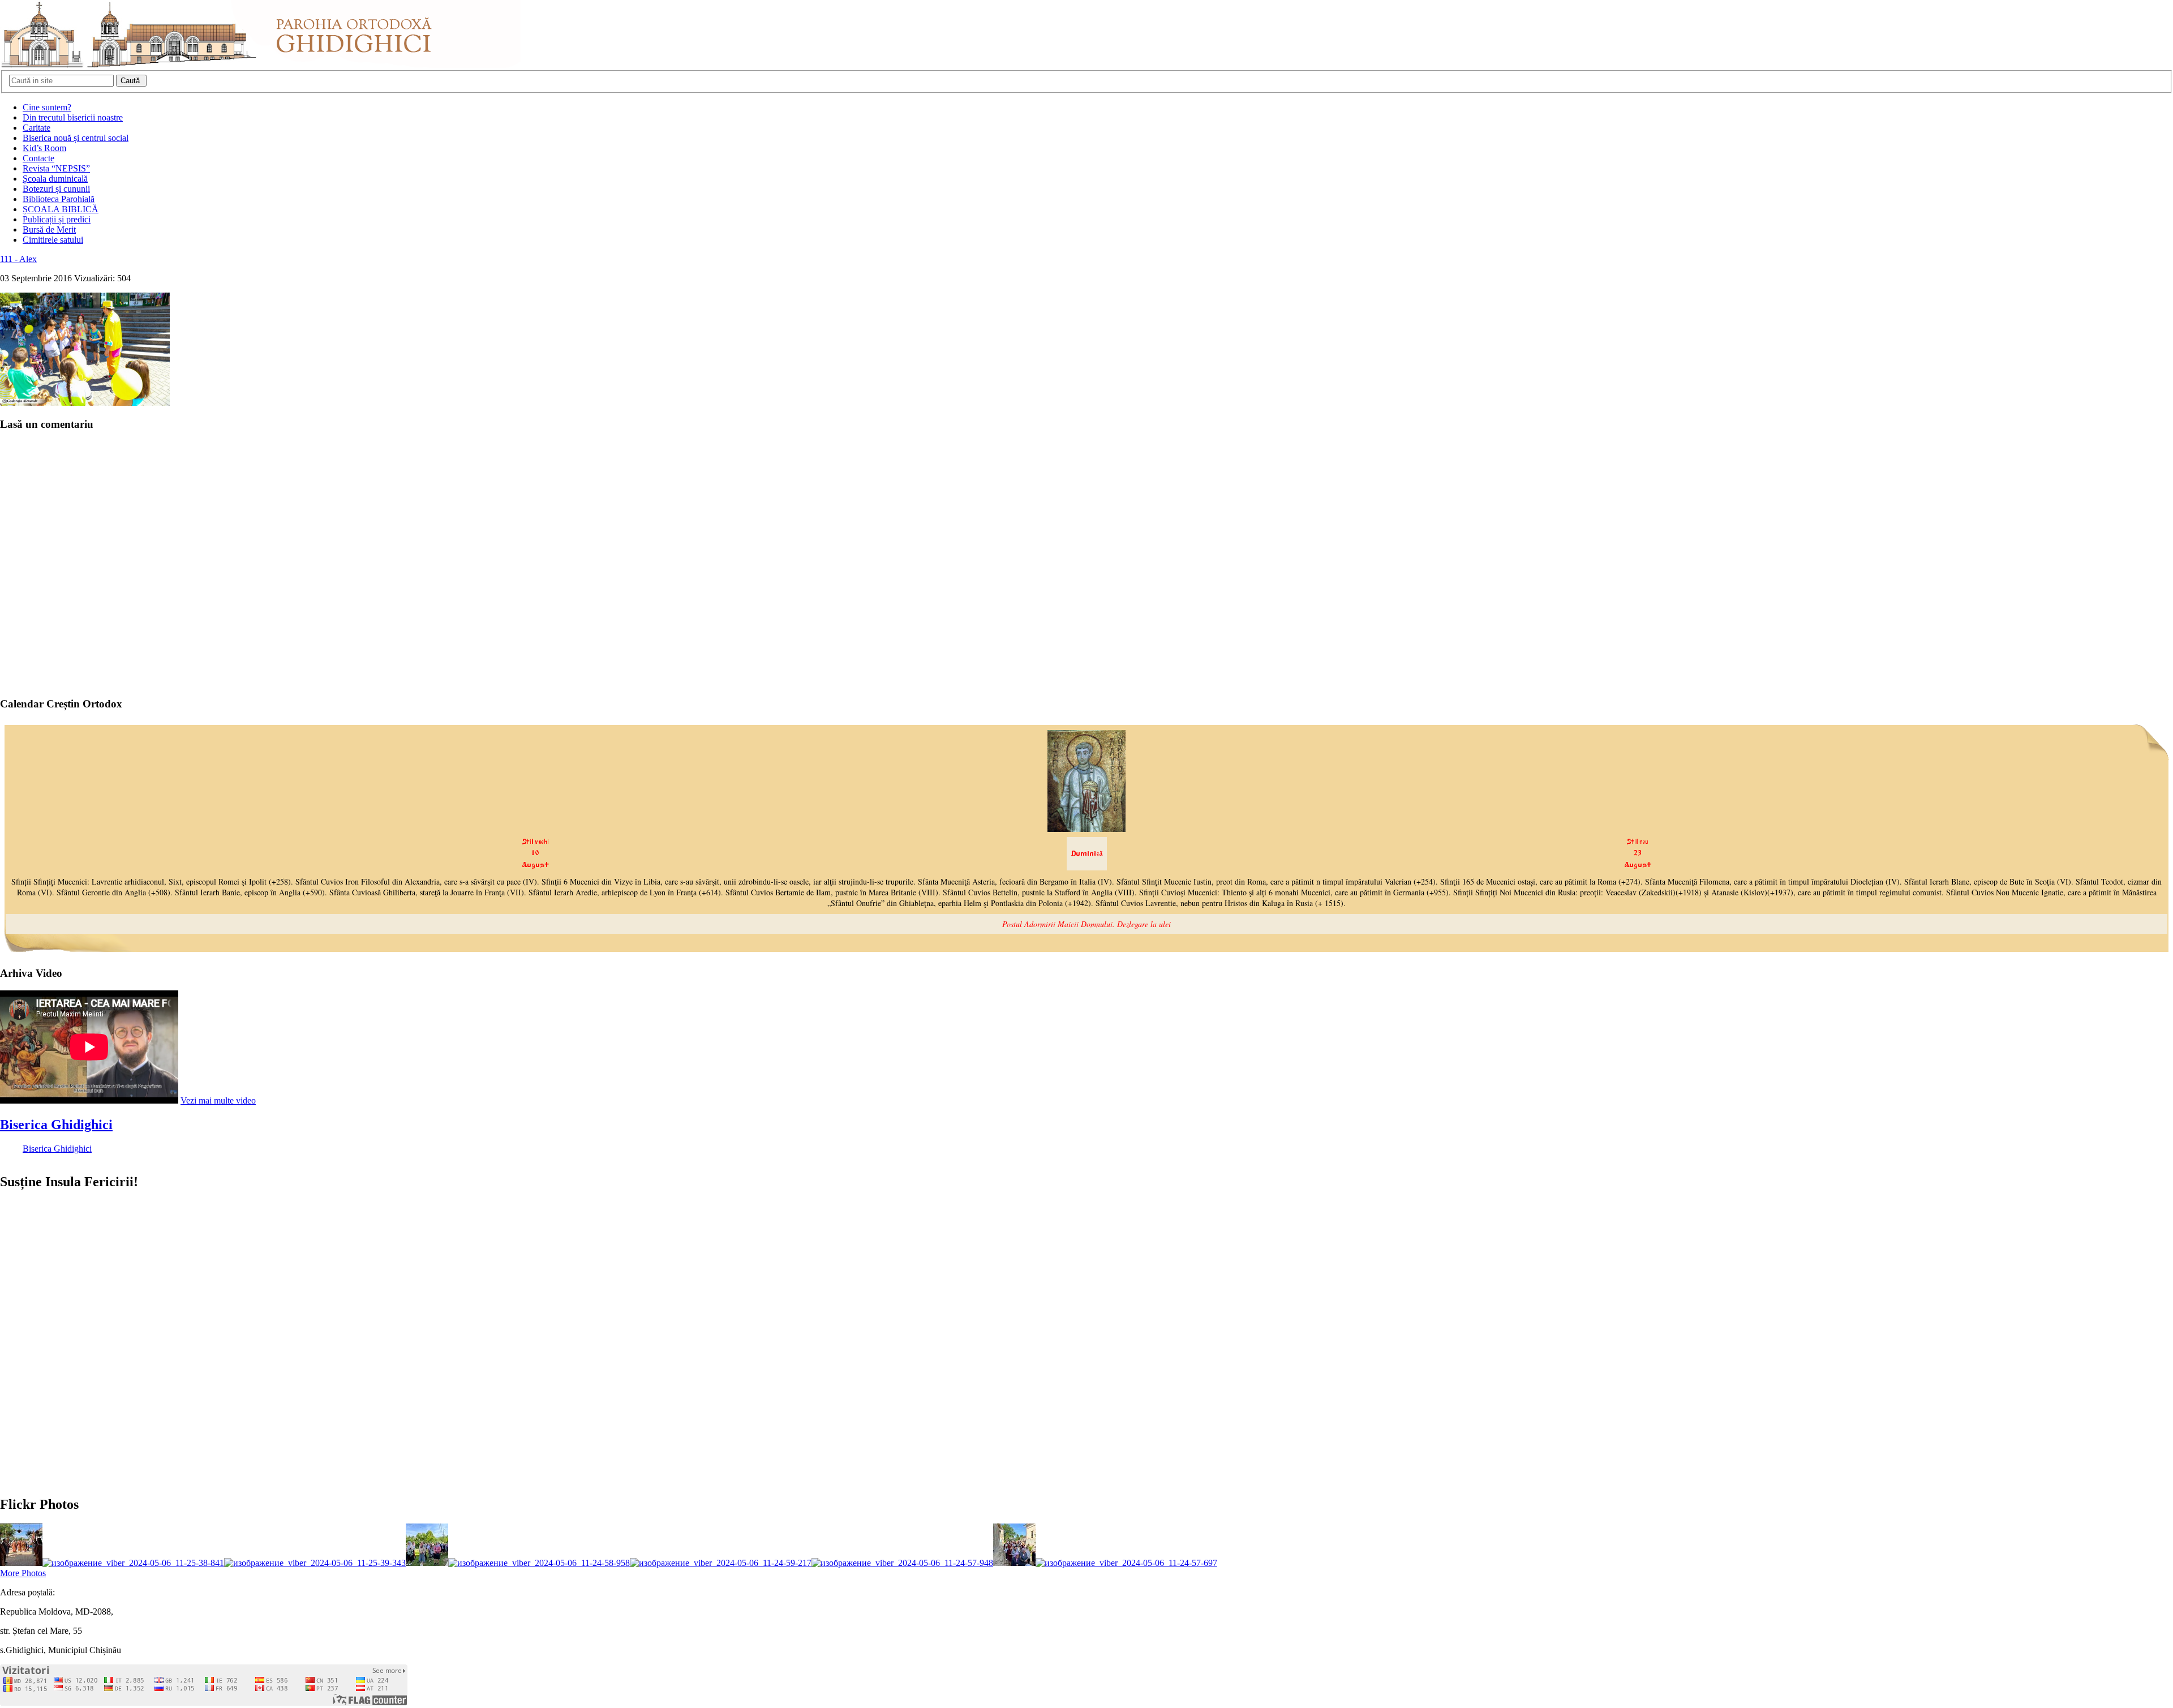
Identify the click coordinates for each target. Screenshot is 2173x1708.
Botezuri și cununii (56, 189)
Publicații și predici (57, 219)
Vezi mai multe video (218, 1100)
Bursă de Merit (49, 229)
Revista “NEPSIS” (56, 168)
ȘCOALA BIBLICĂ (61, 209)
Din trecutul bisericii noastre (73, 117)
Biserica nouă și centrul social (76, 138)
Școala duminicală (55, 179)
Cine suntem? (47, 107)
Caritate (36, 128)
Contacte (38, 158)
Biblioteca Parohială (59, 199)
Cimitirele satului (53, 240)
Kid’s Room (44, 148)
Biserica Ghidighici (56, 1125)
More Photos (23, 1573)
